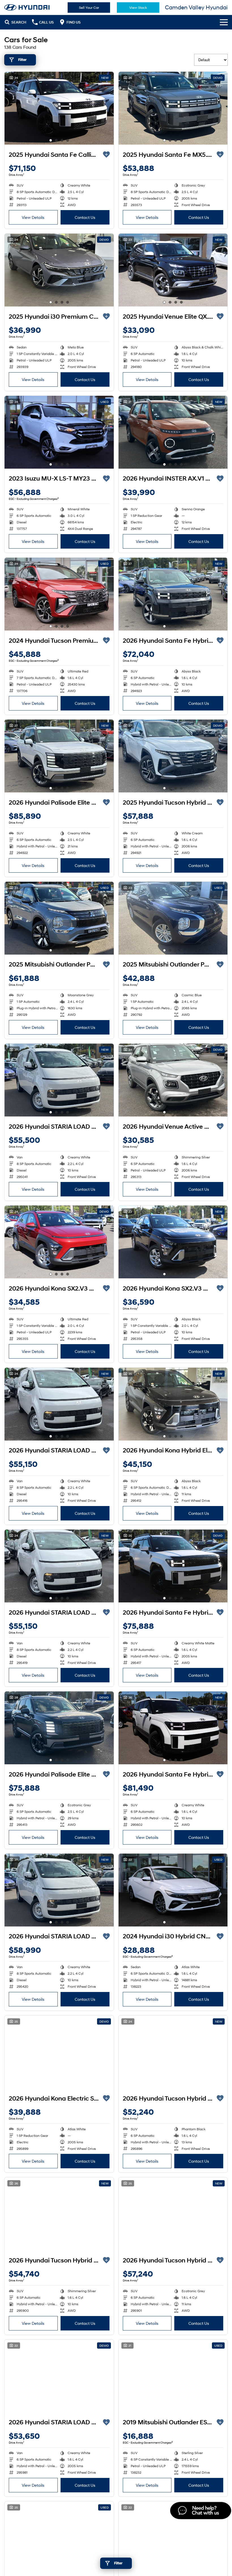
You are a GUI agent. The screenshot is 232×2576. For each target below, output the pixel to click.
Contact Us (85, 217)
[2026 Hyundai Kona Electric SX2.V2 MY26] (59, 2052)
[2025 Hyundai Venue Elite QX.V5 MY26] (173, 270)
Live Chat (200, 2511)
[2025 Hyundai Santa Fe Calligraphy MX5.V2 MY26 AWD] (59, 108)
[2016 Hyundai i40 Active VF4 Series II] (173, 2538)
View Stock (138, 8)
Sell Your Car (89, 8)
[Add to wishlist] (106, 155)
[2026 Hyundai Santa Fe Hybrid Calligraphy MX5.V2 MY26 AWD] (173, 1566)
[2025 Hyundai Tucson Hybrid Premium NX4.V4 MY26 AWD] (173, 756)
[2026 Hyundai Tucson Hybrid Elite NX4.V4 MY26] (173, 2052)
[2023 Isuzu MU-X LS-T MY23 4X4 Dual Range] (59, 432)
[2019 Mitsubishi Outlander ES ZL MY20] (173, 2376)
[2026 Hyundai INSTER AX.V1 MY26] (173, 432)
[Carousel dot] (51, 140)
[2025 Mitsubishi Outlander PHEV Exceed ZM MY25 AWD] (59, 918)
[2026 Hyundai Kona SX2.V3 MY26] (59, 1242)
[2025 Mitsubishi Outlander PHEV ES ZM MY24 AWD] (173, 918)
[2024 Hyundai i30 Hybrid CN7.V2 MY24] (173, 1890)
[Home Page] (27, 7)
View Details (33, 217)
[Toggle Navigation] (224, 22)
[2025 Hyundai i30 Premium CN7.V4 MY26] (59, 270)
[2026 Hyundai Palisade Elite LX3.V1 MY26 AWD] (59, 756)
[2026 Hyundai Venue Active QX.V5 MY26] (173, 1080)
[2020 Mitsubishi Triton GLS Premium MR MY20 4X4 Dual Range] (59, 2538)
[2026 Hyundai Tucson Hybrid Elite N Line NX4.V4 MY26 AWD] (173, 2214)
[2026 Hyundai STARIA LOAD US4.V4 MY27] (59, 1080)
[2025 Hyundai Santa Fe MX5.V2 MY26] (173, 108)
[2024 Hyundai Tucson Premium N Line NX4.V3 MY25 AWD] (59, 594)
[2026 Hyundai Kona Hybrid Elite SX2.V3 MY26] (173, 1404)
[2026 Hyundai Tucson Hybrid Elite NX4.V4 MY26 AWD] (59, 2214)
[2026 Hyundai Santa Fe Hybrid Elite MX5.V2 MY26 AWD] (173, 594)
